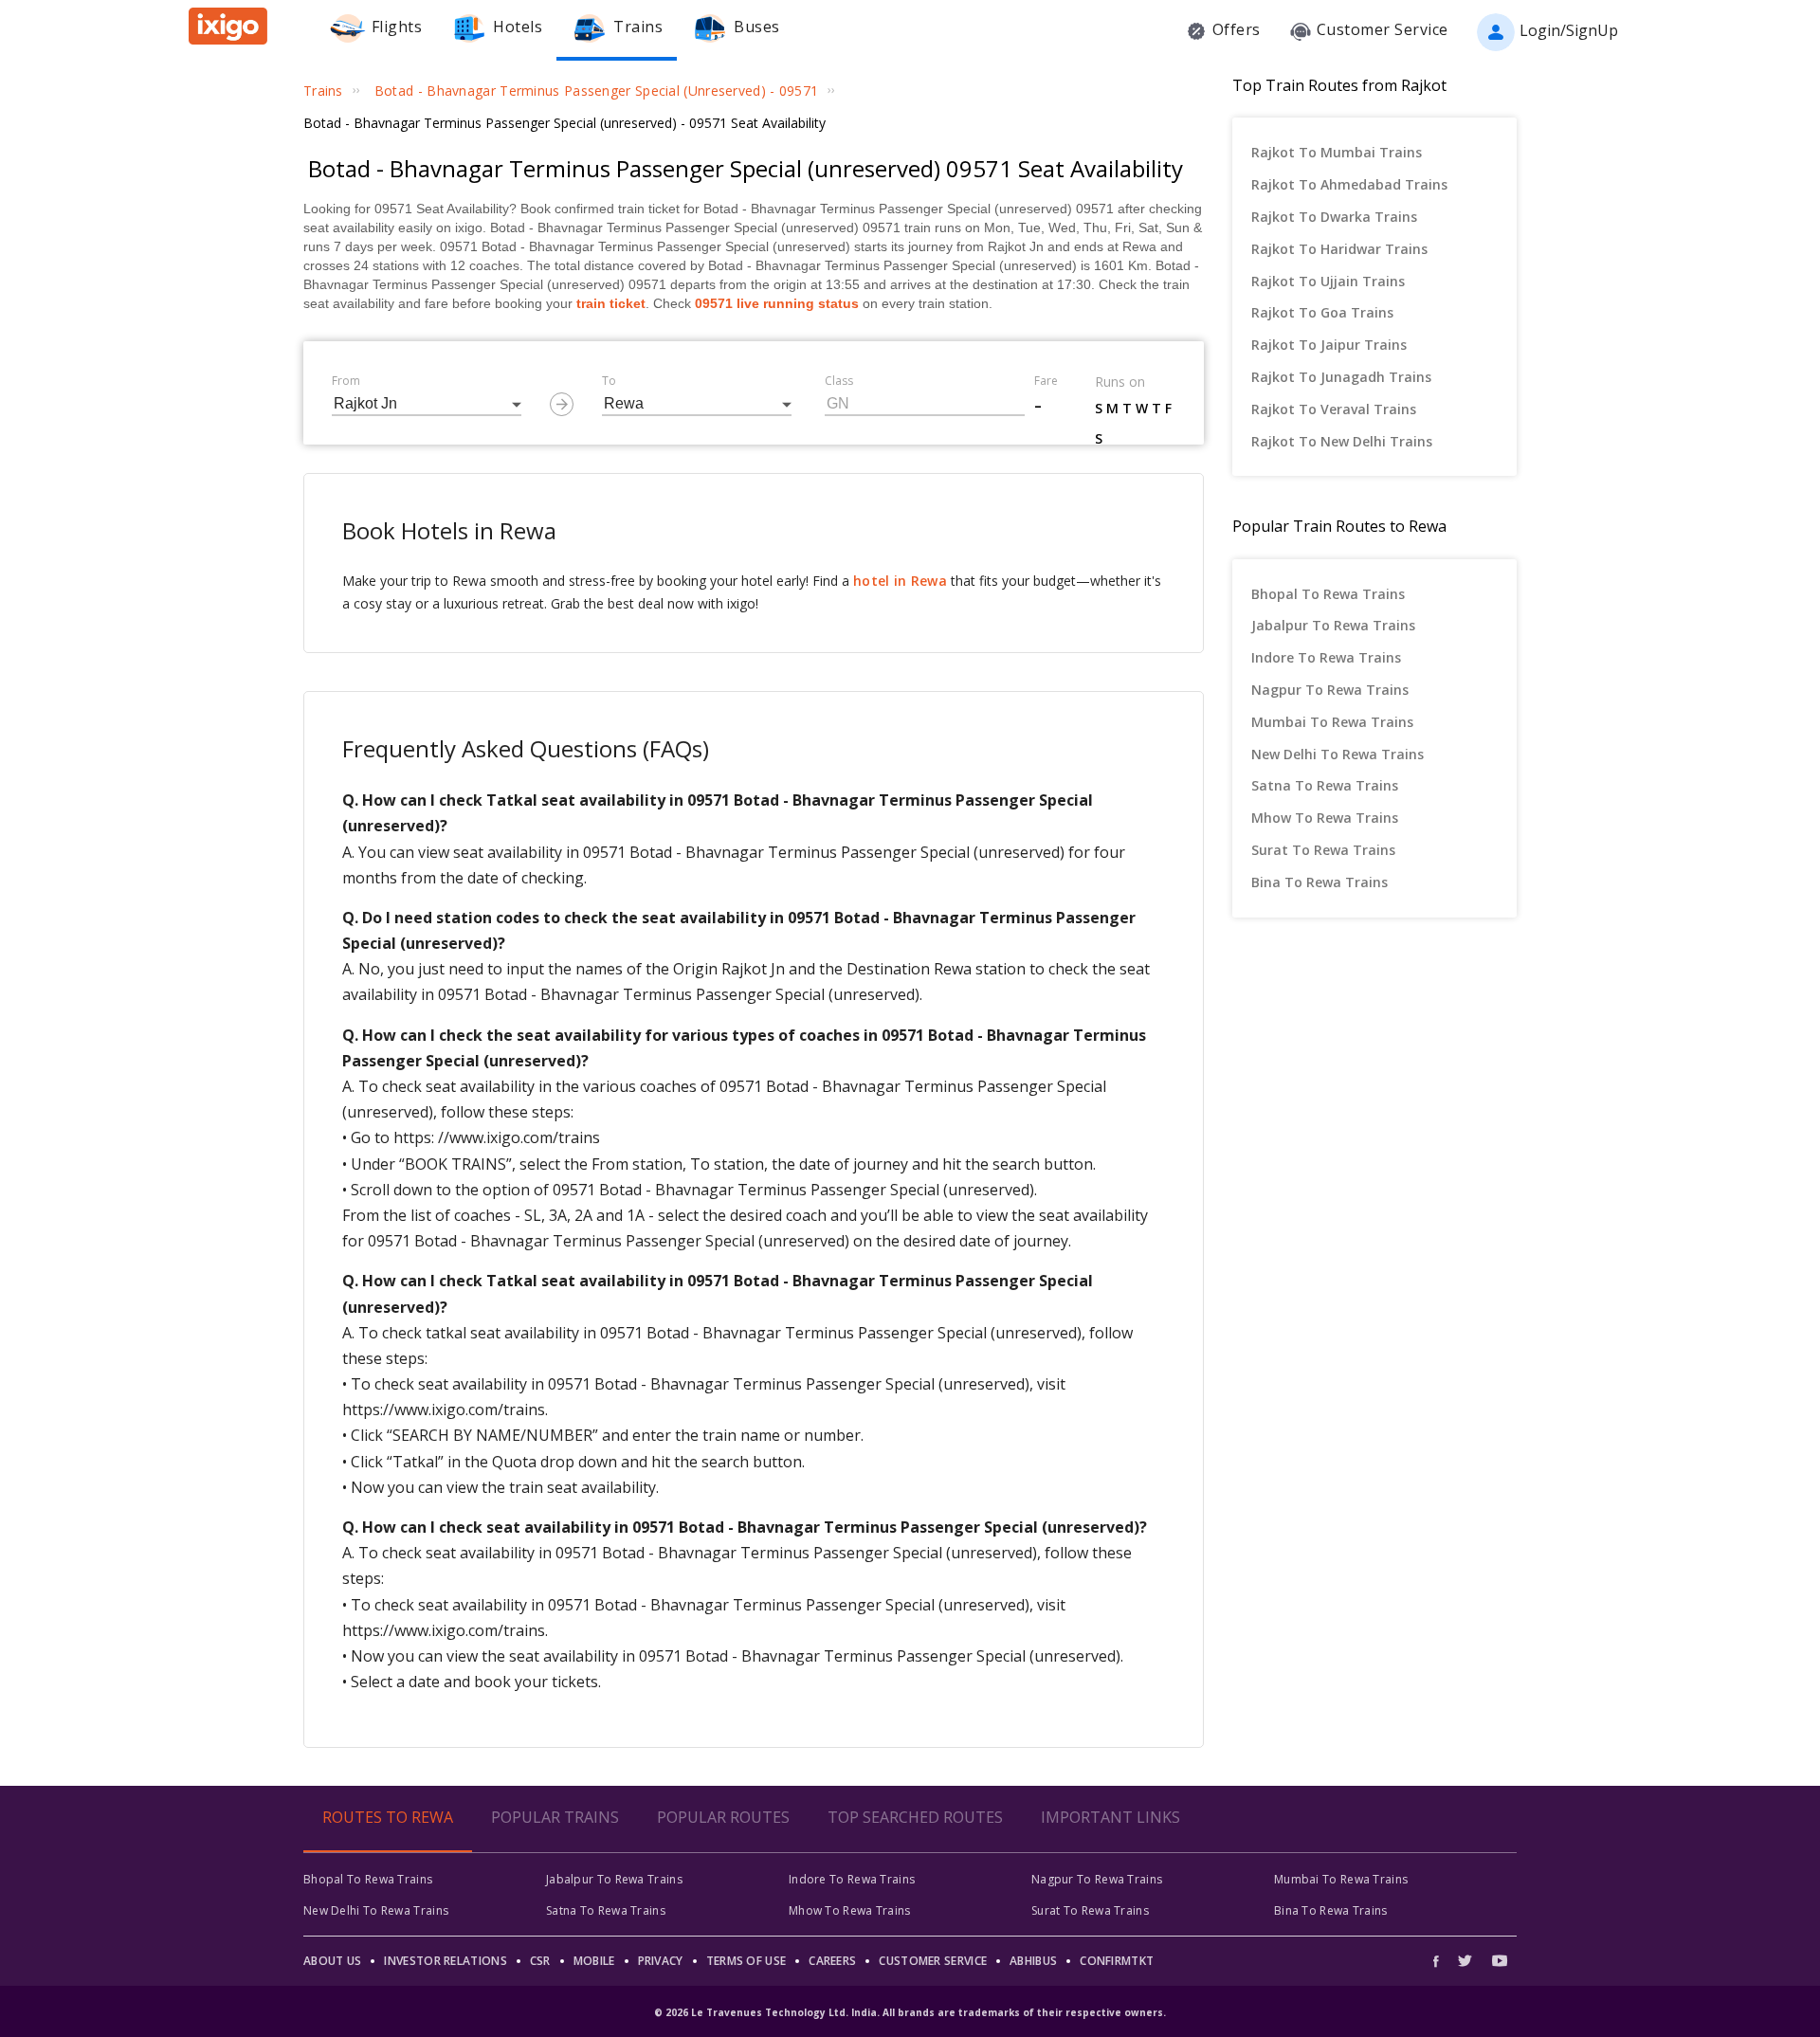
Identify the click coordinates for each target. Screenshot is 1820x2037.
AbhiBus (1033, 1961)
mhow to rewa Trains (1325, 818)
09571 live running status (777, 303)
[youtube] (1500, 1961)
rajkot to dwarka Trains (1334, 217)
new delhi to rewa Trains (1338, 754)
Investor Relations (445, 1961)
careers (832, 1961)
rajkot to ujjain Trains (1328, 281)
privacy (661, 1961)
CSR (540, 1961)
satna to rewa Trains (1325, 785)
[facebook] (1441, 1961)
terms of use (746, 1961)
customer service (933, 1961)
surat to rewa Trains (1323, 850)
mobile (594, 1961)
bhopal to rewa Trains (1328, 594)
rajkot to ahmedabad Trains (1349, 184)
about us (332, 1961)
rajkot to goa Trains (1322, 312)
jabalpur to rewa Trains (1333, 625)
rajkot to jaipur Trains (1329, 345)
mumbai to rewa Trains (1332, 722)
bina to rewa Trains (1319, 882)
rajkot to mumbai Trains (1337, 152)
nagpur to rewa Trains (1330, 690)
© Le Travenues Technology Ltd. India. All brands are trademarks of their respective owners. (910, 2012)
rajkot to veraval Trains (1334, 409)
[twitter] (1465, 1961)
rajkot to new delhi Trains (1342, 441)
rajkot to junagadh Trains (1341, 377)
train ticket (611, 303)
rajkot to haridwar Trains (1339, 249)
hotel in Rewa (900, 581)
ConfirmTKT (1117, 1961)
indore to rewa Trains (1326, 657)
